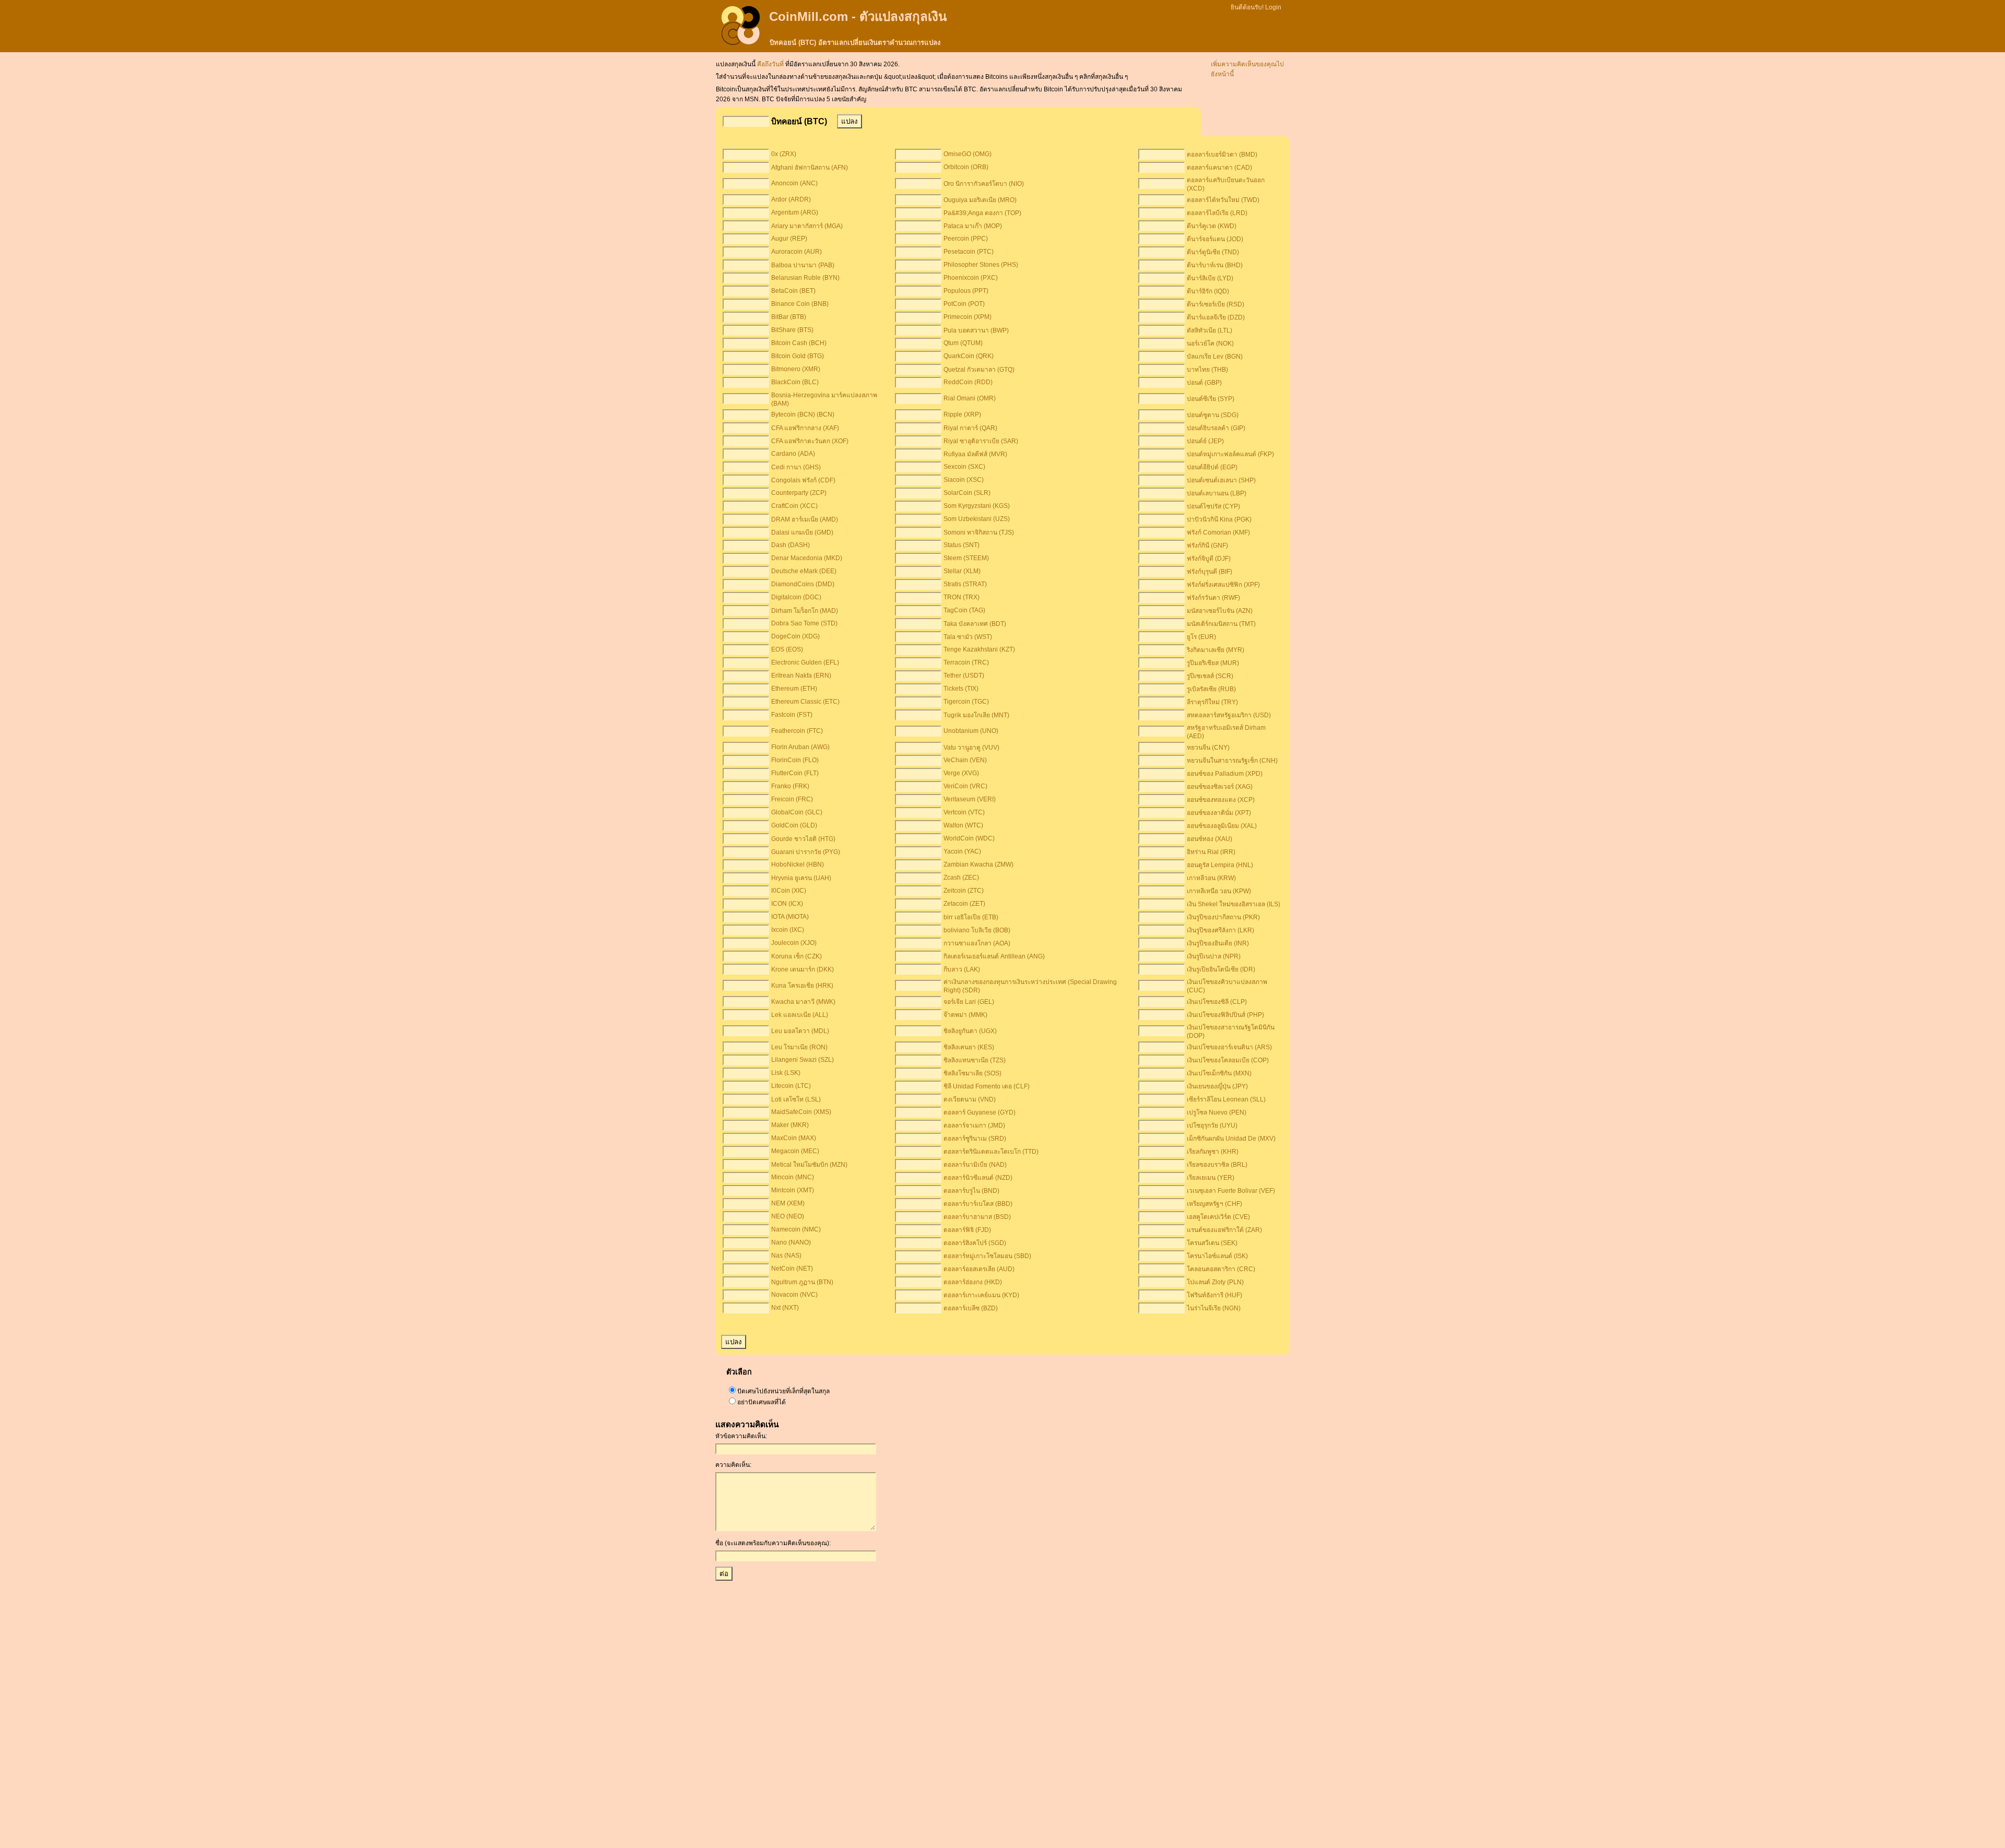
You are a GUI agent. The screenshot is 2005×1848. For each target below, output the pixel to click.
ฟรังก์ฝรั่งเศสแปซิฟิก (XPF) (1223, 585)
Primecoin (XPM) (968, 317)
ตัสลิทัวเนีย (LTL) (1210, 330)
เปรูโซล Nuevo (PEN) (1217, 1112)
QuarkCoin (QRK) (969, 356)
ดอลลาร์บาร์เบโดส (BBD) (978, 1204)
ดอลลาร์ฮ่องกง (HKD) (973, 1282)
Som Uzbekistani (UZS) (977, 519)
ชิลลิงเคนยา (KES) (969, 1047)
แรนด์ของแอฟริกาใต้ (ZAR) (1224, 1230)
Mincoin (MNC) (793, 1177)
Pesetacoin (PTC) (969, 252)
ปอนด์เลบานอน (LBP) (1217, 493)
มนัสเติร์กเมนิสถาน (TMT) (1221, 624)
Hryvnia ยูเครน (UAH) (801, 878)
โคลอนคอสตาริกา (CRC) (1221, 1269)
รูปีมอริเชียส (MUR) (1213, 663)
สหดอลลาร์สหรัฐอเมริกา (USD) (1229, 715)
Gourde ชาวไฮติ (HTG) (803, 839)
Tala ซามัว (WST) (968, 637)
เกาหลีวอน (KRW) (1211, 878)
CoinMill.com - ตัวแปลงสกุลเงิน (858, 16)
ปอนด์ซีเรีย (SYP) (1211, 399)
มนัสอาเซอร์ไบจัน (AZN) (1220, 611)
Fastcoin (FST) (792, 715)
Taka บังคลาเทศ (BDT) (975, 624)
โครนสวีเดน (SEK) (1212, 1243)
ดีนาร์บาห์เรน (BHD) (1215, 265)
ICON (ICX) (787, 904)
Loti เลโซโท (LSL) (796, 1099)
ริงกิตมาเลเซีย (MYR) (1216, 650)
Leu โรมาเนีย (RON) (799, 1047)
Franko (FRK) (790, 786)
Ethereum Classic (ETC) (805, 702)
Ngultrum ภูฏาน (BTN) (802, 1282)
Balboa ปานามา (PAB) (803, 265)
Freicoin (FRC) (792, 799)
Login (1273, 7)
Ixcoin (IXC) (788, 930)
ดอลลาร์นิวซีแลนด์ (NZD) (978, 1178)
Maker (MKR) (790, 1125)
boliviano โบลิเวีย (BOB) (977, 930)
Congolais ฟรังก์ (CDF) (803, 480)
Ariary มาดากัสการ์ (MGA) (807, 226)
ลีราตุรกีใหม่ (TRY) (1212, 702)
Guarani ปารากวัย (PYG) (806, 852)
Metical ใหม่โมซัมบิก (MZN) (809, 1165)
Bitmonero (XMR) (796, 369)
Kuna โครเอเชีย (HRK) (802, 986)
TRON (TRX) (962, 597)
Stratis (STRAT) (965, 584)
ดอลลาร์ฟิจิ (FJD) (967, 1230)
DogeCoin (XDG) (795, 636)
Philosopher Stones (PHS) (981, 265)
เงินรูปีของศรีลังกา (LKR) (1220, 930)
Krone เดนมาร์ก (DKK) (803, 969)
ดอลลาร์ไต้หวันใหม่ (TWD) (1223, 200)
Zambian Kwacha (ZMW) (978, 864)
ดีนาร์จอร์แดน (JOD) (1215, 239)
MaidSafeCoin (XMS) (801, 1112)
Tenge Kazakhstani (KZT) (979, 649)
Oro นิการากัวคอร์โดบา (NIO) (984, 184)
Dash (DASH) (791, 545)
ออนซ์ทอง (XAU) (1210, 839)
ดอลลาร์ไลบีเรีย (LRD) (1217, 213)
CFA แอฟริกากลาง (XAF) (805, 428)
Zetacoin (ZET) (964, 904)
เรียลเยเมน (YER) (1211, 1178)
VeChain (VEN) (965, 760)
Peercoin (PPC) (966, 239)
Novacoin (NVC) (794, 1295)
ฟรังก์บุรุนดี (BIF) (1210, 572)
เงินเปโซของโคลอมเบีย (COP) (1228, 1060)
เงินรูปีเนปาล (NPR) (1214, 956)
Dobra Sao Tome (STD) (804, 623)
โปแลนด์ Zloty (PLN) (1215, 1282)
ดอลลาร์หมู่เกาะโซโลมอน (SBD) (987, 1256)
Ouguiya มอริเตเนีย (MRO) (980, 200)
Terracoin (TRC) (966, 662)
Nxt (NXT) (785, 1308)
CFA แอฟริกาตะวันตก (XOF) (810, 441)
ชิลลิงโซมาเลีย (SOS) (972, 1073)
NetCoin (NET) (792, 1269)
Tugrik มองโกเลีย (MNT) (976, 715)
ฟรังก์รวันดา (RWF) (1213, 598)
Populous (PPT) (966, 291)
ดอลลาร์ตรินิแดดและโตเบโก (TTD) (991, 1152)
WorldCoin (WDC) (969, 838)
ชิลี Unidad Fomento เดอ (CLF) (987, 1086)
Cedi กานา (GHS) (796, 467)
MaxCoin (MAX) (794, 1138)
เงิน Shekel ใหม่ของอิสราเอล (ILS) (1234, 904)
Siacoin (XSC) (964, 480)
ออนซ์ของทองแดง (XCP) (1221, 800)
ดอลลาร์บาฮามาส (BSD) (977, 1217)
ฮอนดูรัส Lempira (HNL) (1220, 865)
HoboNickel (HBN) (798, 864)
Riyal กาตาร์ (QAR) (970, 428)
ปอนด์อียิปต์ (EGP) (1212, 467)
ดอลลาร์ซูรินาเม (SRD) (975, 1139)
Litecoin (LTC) (791, 1086)
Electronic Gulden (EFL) (805, 662)
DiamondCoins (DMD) (803, 584)
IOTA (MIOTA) (790, 917)
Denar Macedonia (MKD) (807, 558)
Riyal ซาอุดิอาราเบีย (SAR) (981, 441)
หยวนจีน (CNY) (1208, 748)
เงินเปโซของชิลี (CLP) (1217, 1002)
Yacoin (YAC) (962, 851)
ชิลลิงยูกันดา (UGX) (970, 1031)
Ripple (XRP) (962, 414)
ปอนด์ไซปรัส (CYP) (1213, 506)
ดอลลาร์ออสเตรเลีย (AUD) (979, 1269)
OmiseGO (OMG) (968, 154)
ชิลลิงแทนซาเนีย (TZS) (975, 1060)
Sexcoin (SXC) (964, 467)
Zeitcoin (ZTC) (964, 891)
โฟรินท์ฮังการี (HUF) (1214, 1295)
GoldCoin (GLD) (794, 825)
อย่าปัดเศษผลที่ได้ (762, 1402)
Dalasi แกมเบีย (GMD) (802, 532)
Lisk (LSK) (786, 1073)
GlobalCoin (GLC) (797, 812)
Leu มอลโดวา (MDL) (800, 1031)
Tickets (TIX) (961, 689)
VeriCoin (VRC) (965, 786)
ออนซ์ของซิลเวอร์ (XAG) (1220, 787)
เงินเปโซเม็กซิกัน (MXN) (1219, 1073)
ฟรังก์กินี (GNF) (1207, 546)
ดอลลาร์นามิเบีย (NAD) (975, 1165)
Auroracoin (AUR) (797, 252)
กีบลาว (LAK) (962, 969)
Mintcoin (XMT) (793, 1190)
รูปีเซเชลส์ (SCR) (1210, 676)
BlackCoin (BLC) (795, 382)
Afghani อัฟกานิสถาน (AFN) (810, 168)
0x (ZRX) (784, 154)
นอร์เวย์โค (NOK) (1210, 343)
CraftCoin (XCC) (794, 506)
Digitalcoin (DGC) (796, 597)
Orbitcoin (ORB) (966, 167)
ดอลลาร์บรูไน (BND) (971, 1191)
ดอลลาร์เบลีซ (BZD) (971, 1308)
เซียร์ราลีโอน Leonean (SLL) (1226, 1099)
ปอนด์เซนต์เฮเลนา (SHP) (1221, 480)
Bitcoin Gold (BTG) (798, 356)
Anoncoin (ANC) (794, 183)
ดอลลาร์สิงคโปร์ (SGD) (975, 1243)
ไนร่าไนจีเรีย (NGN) (1214, 1308)
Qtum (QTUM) (963, 343)
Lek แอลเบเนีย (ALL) (800, 1015)
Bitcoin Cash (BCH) (799, 343)
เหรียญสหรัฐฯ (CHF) (1214, 1204)
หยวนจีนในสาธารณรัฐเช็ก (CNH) (1232, 761)
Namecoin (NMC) (796, 1229)
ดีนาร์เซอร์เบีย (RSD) (1216, 304)
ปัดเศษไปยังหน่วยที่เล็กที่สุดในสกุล (783, 1391)
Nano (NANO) (791, 1242)
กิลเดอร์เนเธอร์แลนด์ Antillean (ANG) (994, 956)
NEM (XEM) (788, 1203)
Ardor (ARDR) (791, 199)
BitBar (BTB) (789, 317)
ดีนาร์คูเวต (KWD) (1212, 226)
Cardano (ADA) (793, 454)
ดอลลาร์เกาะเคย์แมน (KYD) (981, 1295)
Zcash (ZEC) (961, 878)
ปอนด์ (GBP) (1204, 383)
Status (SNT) (962, 545)
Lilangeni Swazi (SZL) (803, 1060)
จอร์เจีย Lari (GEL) (969, 1002)
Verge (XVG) (961, 773)
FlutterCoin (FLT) (795, 773)
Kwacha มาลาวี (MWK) (803, 1002)
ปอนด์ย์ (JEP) (1205, 441)
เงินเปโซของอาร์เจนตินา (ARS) (1229, 1047)
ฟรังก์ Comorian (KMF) (1218, 532)
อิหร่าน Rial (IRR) (1211, 852)
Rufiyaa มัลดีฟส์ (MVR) (975, 454)
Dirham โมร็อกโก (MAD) (805, 611)
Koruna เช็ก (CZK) (797, 956)
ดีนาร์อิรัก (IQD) (1208, 291)
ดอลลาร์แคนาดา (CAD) (1219, 168)
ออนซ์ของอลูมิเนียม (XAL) (1222, 826)
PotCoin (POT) (964, 304)
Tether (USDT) (964, 676)
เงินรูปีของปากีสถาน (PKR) (1223, 917)
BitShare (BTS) (792, 330)
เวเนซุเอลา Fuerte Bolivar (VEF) (1231, 1191)
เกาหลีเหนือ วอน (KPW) (1219, 891)
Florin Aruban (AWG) (800, 747)
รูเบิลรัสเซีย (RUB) (1211, 689)
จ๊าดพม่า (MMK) (965, 1015)
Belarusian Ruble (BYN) (805, 278)
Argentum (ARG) (795, 212)
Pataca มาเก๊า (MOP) (973, 226)
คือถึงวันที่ (771, 64)
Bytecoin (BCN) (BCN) (803, 414)
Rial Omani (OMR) (970, 398)
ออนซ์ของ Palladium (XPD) (1225, 774)
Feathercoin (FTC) (797, 731)
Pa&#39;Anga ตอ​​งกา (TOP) (982, 213)
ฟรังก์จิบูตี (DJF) (1209, 559)
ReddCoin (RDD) (968, 382)
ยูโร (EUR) (1201, 637)
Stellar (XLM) (962, 571)
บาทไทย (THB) (1207, 370)
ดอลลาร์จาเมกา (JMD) (974, 1126)
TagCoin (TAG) (964, 610)
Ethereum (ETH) (794, 689)
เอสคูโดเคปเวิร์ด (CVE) (1218, 1217)
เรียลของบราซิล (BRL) (1217, 1165)
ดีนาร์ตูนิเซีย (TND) (1213, 252)
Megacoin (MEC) (795, 1151)
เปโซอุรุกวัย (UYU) (1212, 1126)
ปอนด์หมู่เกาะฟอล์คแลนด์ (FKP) (1230, 454)
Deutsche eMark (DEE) (804, 571)
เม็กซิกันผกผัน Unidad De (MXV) (1231, 1139)
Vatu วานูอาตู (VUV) (971, 748)
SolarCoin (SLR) (967, 493)
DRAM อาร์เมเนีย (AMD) (805, 519)
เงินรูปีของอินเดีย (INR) (1218, 943)
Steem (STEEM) (966, 558)
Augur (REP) (789, 239)
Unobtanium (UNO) (971, 731)
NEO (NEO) (788, 1216)
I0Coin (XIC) (789, 891)
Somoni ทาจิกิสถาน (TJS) (979, 532)
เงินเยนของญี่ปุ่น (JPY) (1217, 1086)
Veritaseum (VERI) (970, 799)
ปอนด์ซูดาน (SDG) (1213, 415)
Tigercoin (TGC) (966, 702)
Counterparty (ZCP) (799, 493)
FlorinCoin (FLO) (795, 760)
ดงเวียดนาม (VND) (970, 1099)
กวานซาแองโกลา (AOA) (977, 943)
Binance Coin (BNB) (800, 304)
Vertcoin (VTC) (964, 812)
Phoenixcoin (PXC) (971, 278)
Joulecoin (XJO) (794, 943)
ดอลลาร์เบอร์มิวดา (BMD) (1222, 155)
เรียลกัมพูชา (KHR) (1213, 1152)
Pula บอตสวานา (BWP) (976, 330)
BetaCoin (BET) (793, 291)
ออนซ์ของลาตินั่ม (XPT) (1219, 813)
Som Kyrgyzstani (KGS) (977, 506)
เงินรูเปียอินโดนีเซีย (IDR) (1221, 969)
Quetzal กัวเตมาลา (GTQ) (979, 370)
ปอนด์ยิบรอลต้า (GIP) (1216, 428)
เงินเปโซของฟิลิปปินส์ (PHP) (1225, 1015)
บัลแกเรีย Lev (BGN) (1215, 357)
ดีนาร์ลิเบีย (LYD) (1210, 278)
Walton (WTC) (963, 825)
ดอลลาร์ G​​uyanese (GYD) (980, 1112)
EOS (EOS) (787, 649)
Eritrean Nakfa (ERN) (801, 676)
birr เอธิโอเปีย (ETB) (971, 917)
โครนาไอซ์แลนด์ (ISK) (1217, 1256)
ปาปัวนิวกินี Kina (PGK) (1219, 519)
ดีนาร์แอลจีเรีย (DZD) (1216, 317)
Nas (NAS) (786, 1255)
